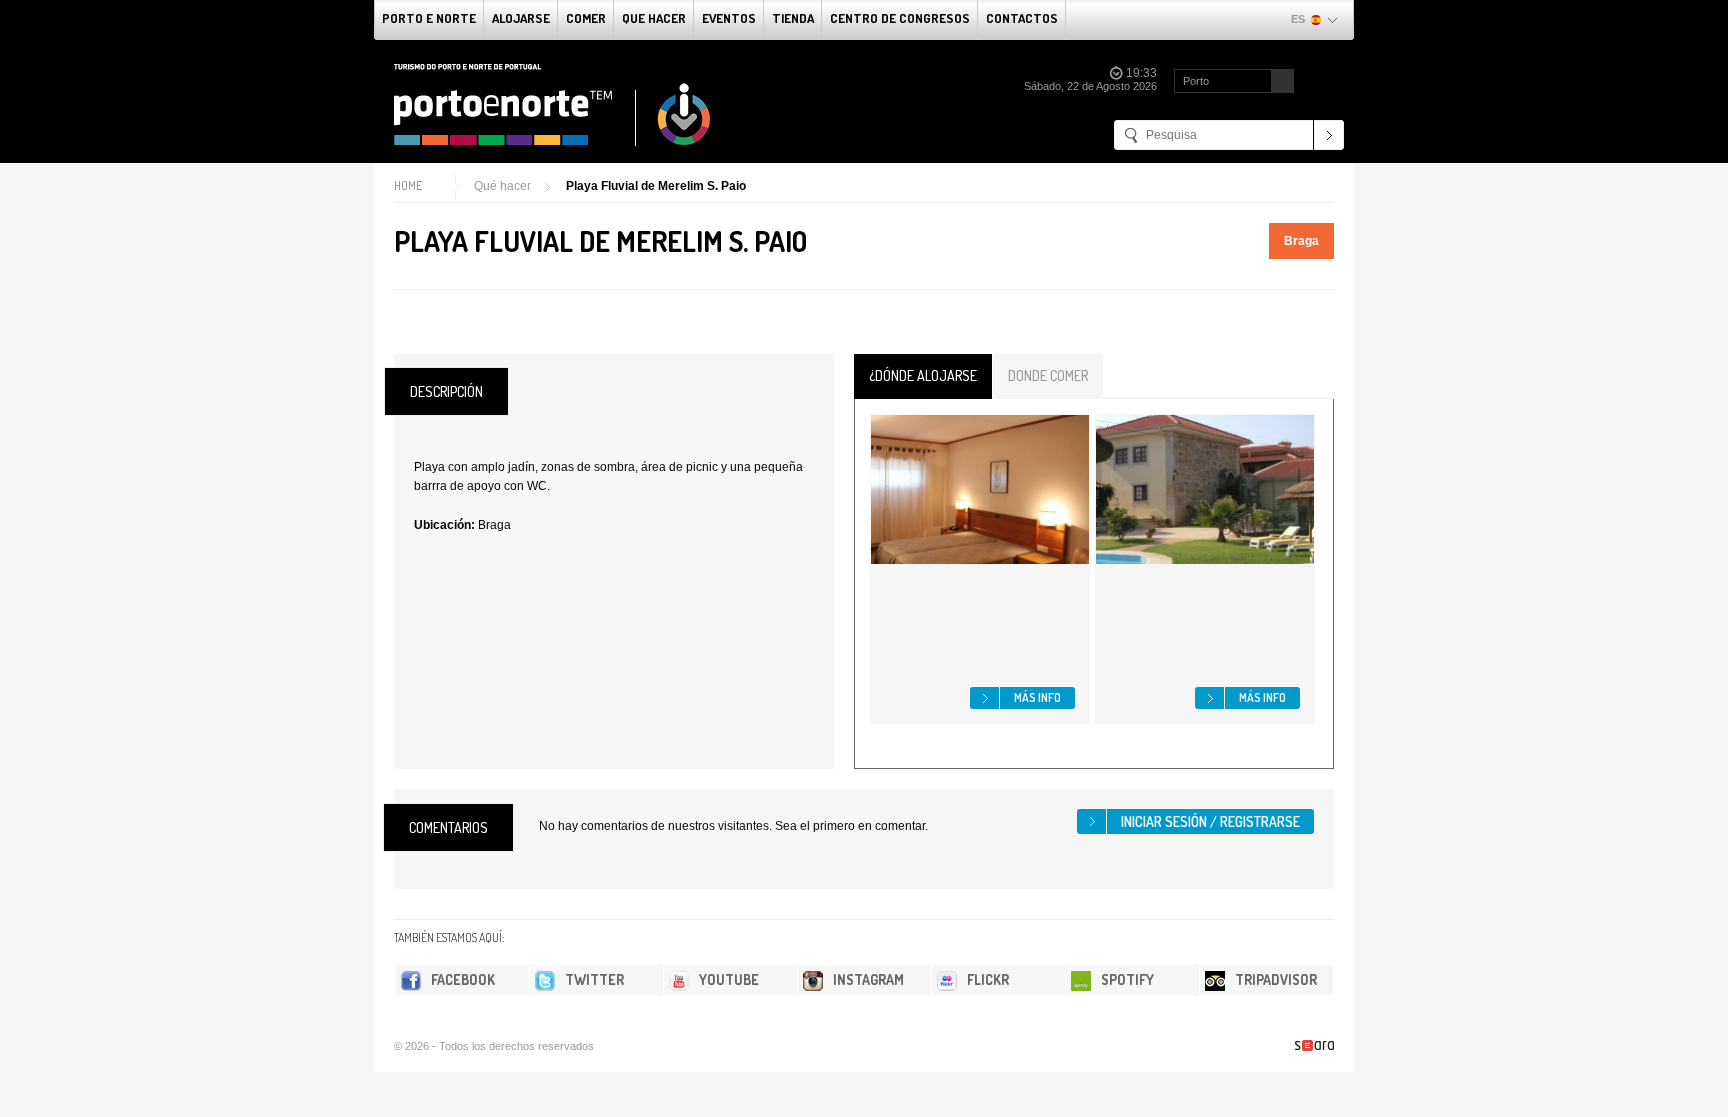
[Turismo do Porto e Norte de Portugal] (553, 105)
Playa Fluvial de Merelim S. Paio (656, 186)
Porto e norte (429, 18)
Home (408, 185)
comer (586, 18)
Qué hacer (502, 186)
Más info (1037, 697)
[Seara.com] (1314, 1045)
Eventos (729, 18)
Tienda (793, 18)
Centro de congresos (900, 18)
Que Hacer (654, 18)
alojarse (521, 18)
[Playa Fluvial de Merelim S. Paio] (402, 326)
